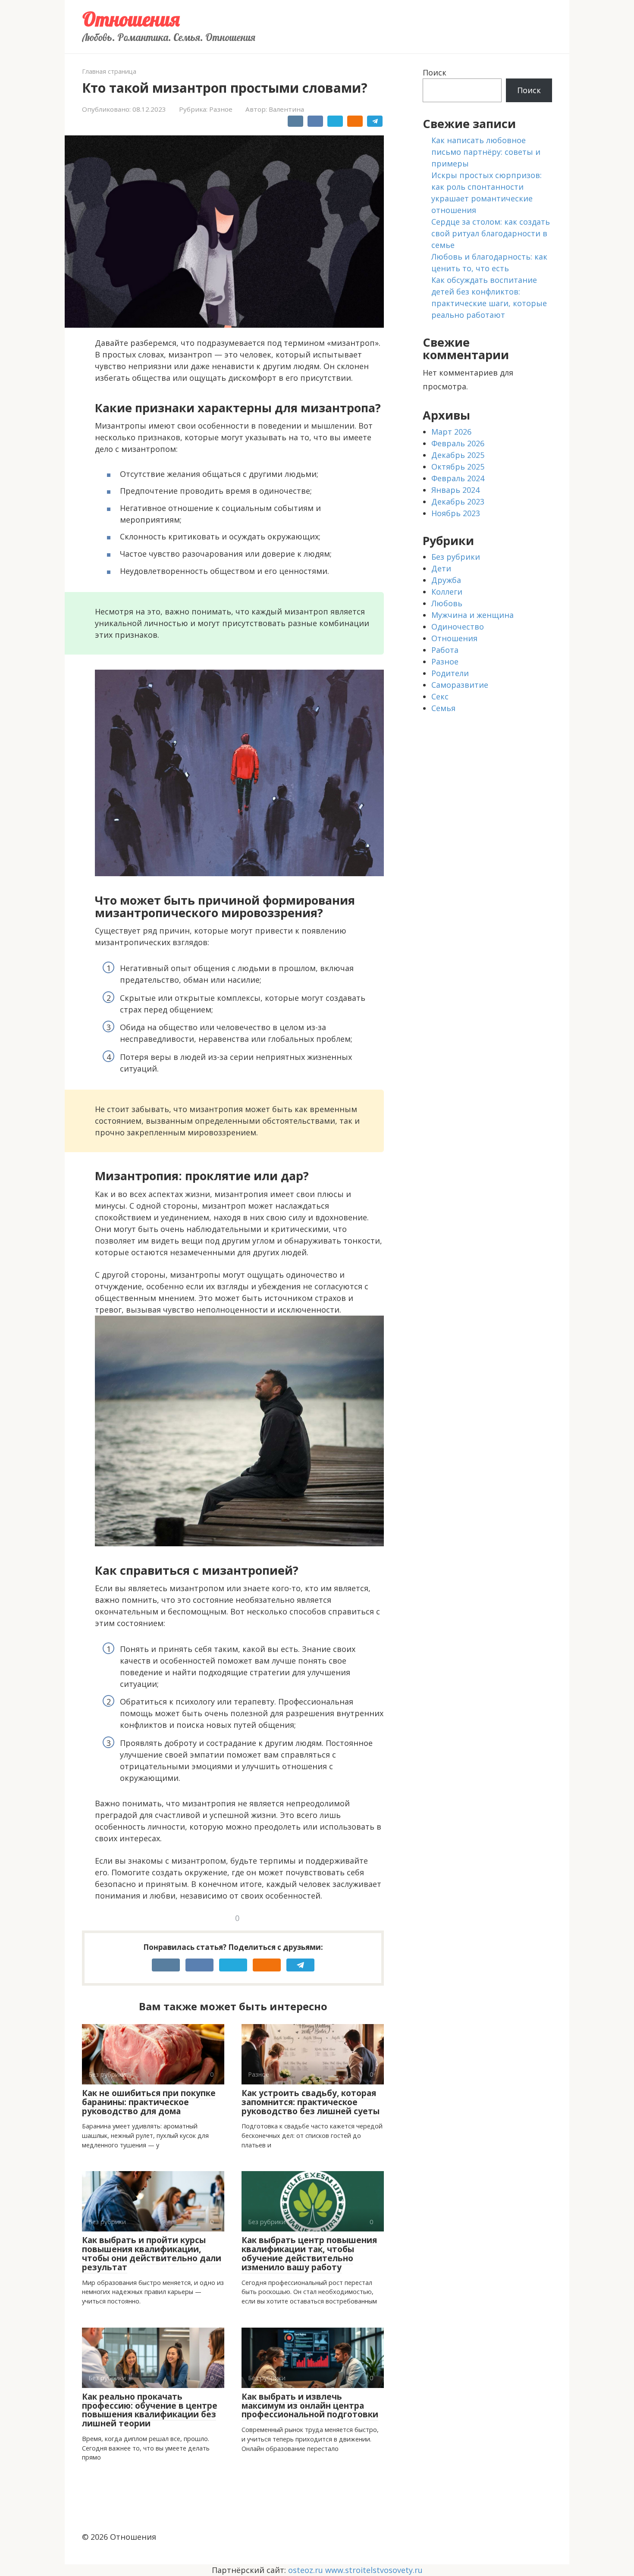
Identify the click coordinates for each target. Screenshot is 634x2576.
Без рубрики (456, 557)
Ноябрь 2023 (456, 513)
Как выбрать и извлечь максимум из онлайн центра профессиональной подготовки (310, 2406)
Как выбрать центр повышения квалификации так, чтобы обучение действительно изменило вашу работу (309, 2254)
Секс (440, 696)
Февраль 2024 (458, 478)
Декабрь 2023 (458, 501)
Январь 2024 (455, 490)
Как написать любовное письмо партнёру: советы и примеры (486, 152)
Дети (441, 568)
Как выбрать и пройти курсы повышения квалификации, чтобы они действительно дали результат (152, 2254)
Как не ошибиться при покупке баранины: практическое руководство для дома (149, 2102)
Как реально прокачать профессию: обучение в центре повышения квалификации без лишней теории (150, 2410)
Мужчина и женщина (472, 615)
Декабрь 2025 (458, 455)
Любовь (447, 603)
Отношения (131, 19)
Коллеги (447, 592)
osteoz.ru (306, 2570)
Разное (221, 109)
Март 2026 (451, 432)
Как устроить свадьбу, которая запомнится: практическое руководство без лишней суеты (311, 2102)
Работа (445, 650)
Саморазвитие (460, 685)
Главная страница (109, 71)
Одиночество (458, 627)
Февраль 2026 (458, 443)
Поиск (435, 72)
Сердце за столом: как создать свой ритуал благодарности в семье (491, 233)
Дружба (446, 580)
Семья (443, 708)
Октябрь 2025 (458, 467)
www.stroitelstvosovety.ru (374, 2570)
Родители (450, 673)
